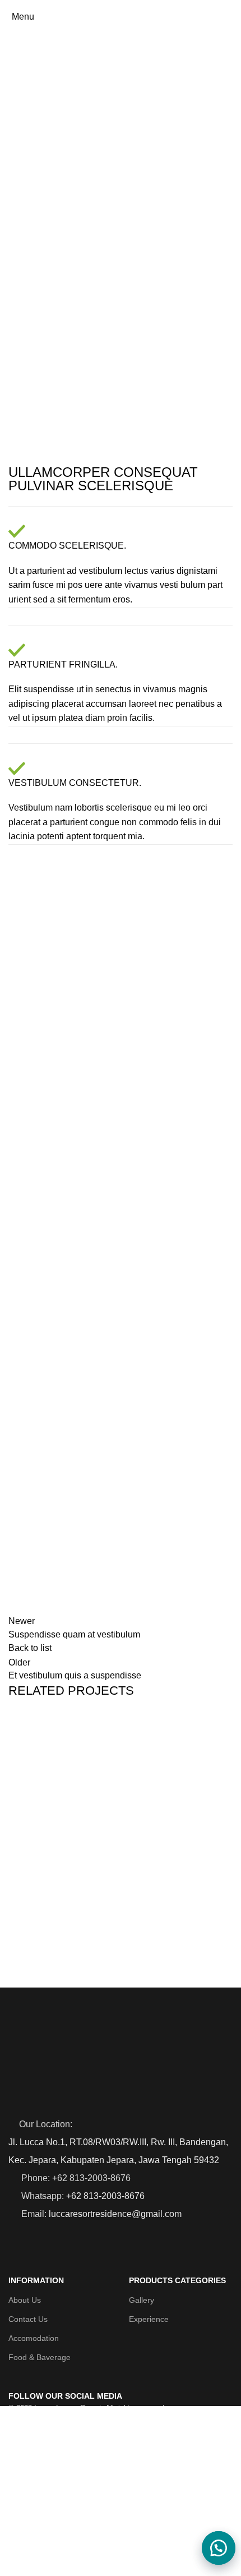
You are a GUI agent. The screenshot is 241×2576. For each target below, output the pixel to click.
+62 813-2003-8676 (105, 2196)
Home (18, 80)
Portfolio (56, 80)
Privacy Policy (192, 2553)
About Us (25, 2300)
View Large (224, 1725)
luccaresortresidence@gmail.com (115, 2214)
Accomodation (34, 2338)
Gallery (142, 2300)
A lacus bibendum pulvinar (90, 1975)
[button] (213, 2548)
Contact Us (28, 2319)
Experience (149, 2319)
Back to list (30, 1648)
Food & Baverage (40, 2357)
